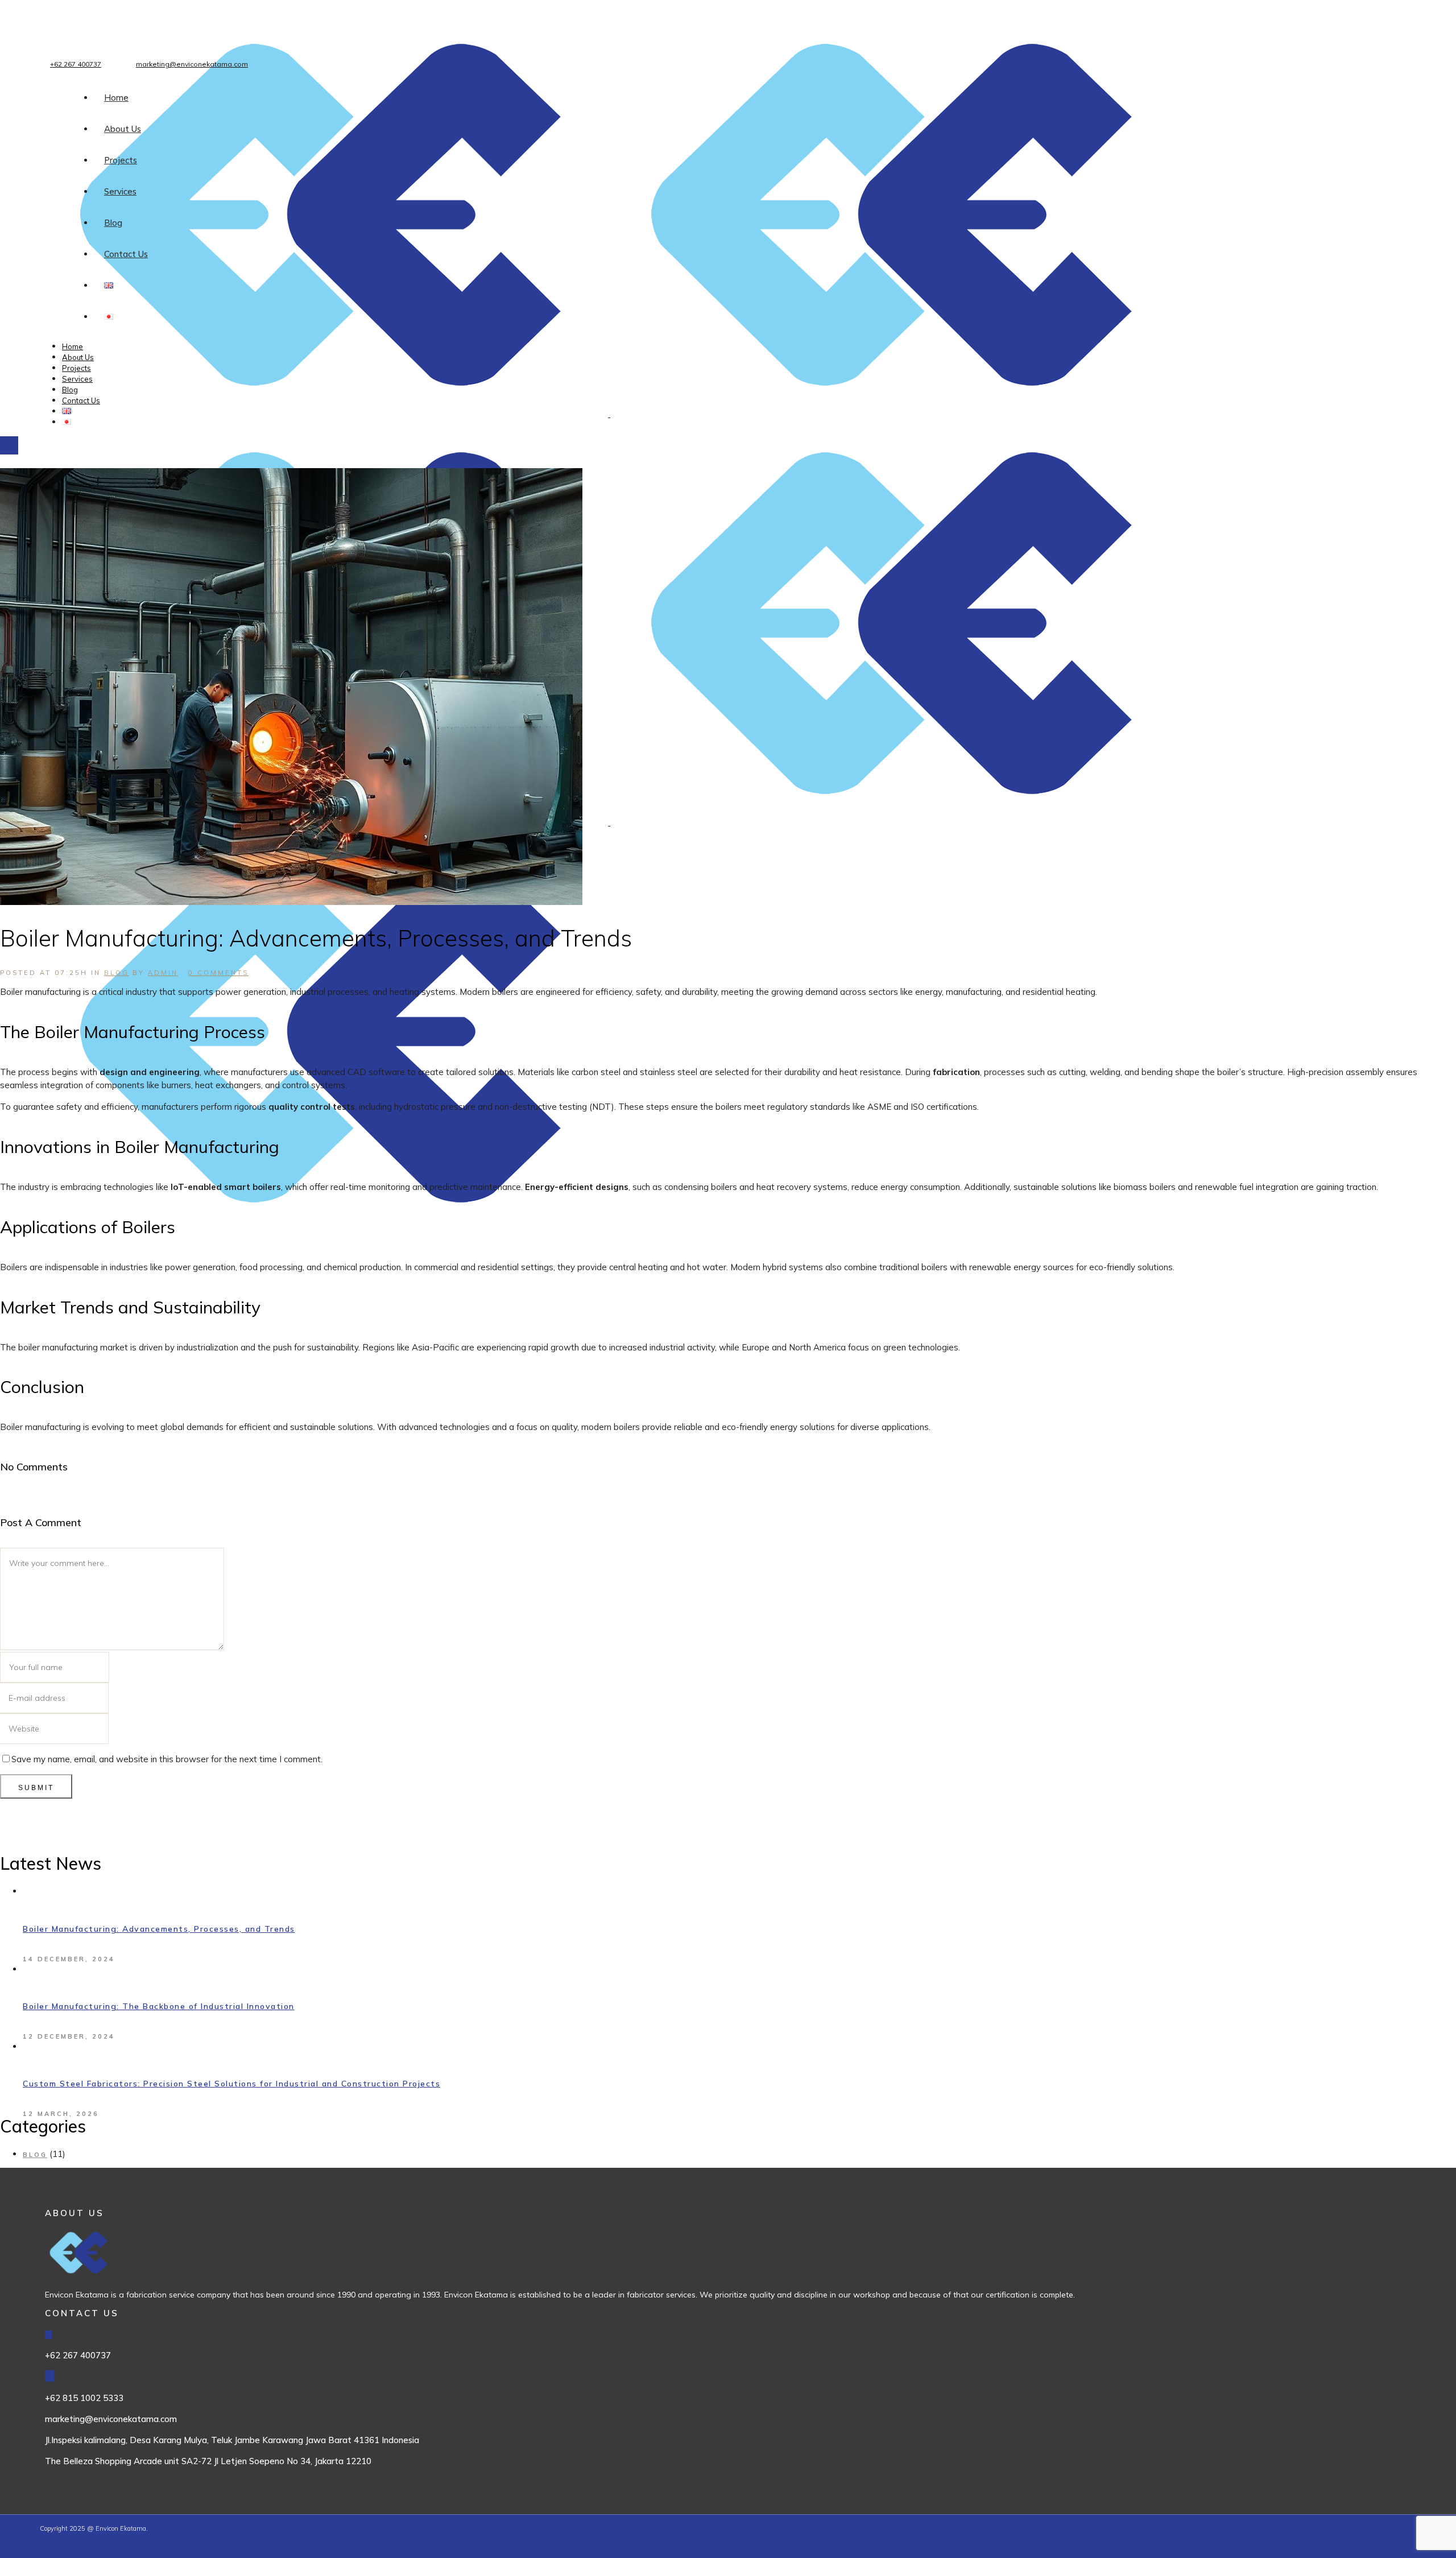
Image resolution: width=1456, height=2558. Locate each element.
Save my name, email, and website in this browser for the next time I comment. (167, 1759)
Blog (117, 973)
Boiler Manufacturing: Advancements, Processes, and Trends (159, 1929)
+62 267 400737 (76, 64)
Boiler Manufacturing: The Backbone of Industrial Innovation (159, 2006)
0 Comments (218, 973)
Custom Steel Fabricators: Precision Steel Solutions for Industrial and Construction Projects (231, 2084)
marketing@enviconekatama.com (192, 64)
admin (163, 973)
